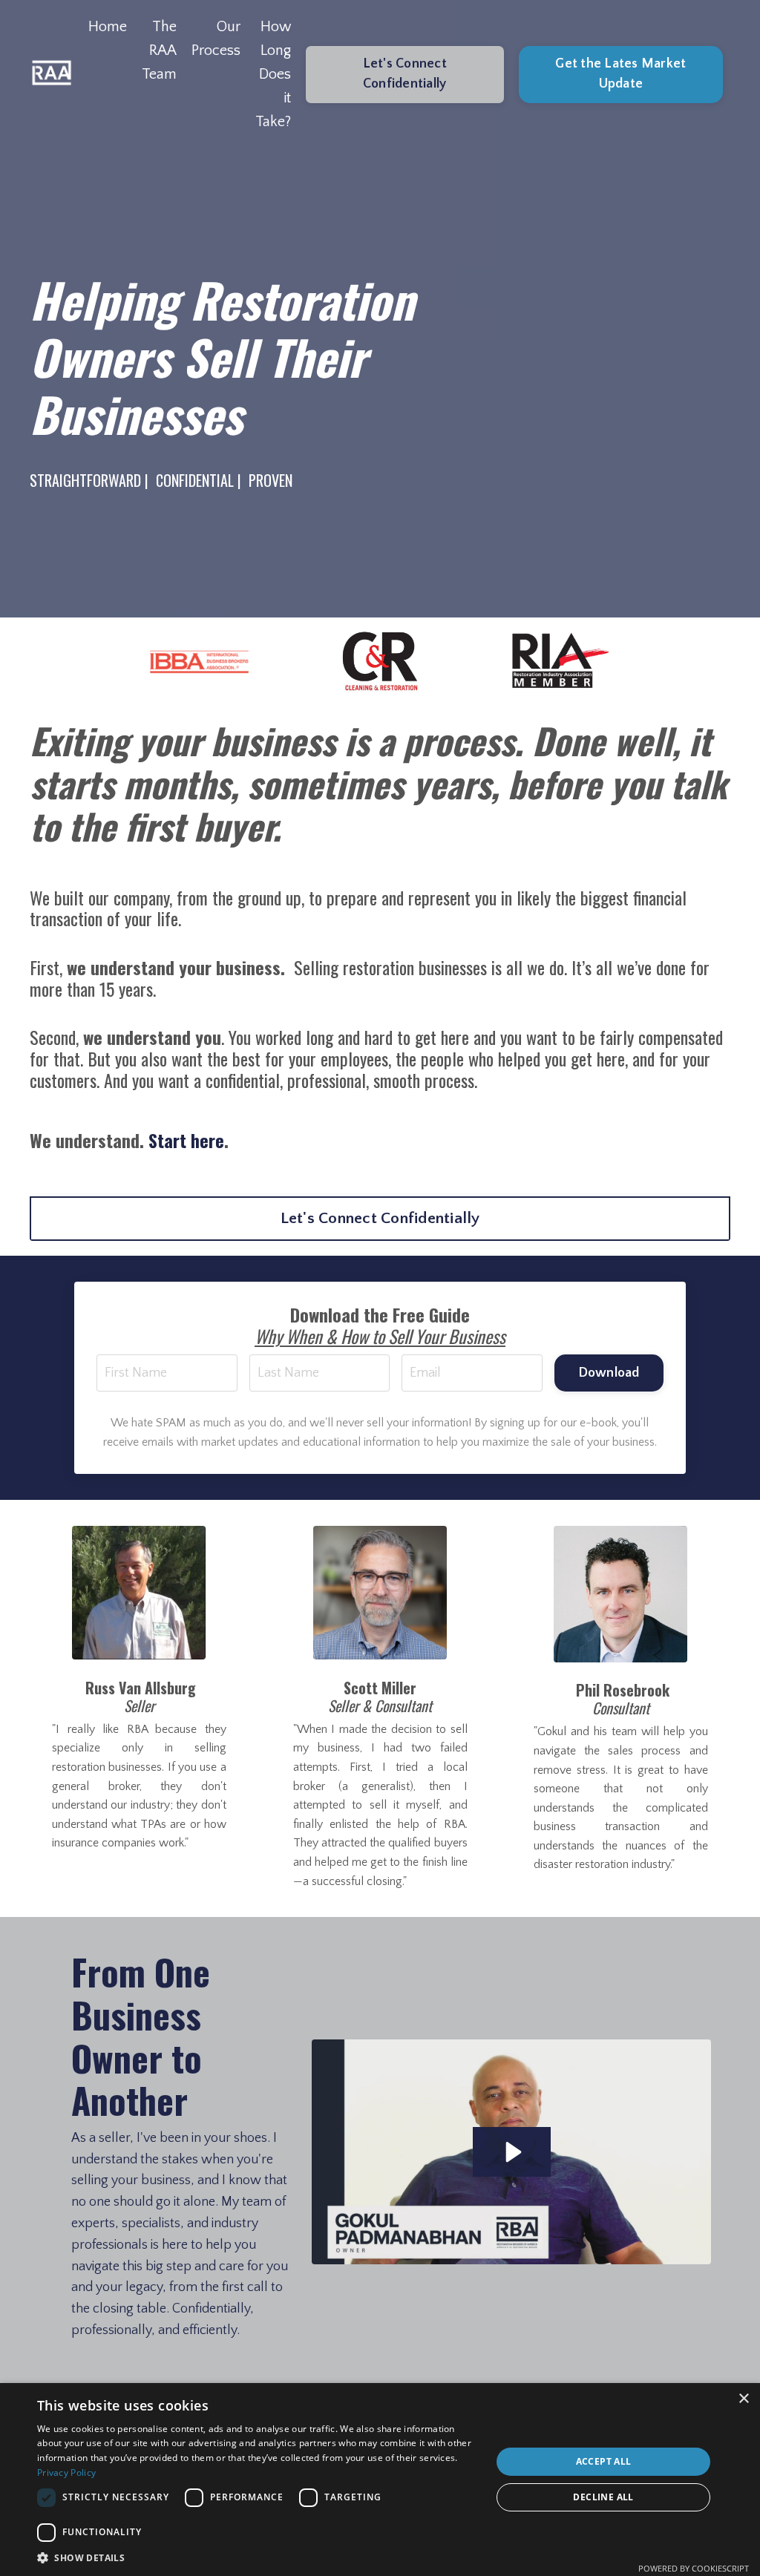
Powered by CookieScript (694, 2568)
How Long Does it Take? (273, 74)
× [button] (743, 2399)
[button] (258, 2557)
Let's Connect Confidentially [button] (405, 74)
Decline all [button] (603, 2497)
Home (108, 27)
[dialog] (380, 2480)
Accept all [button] (604, 2461)
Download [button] (609, 1373)
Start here (186, 1140)
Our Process (216, 39)
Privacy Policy (66, 2472)
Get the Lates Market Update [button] (620, 74)
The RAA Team (159, 50)
